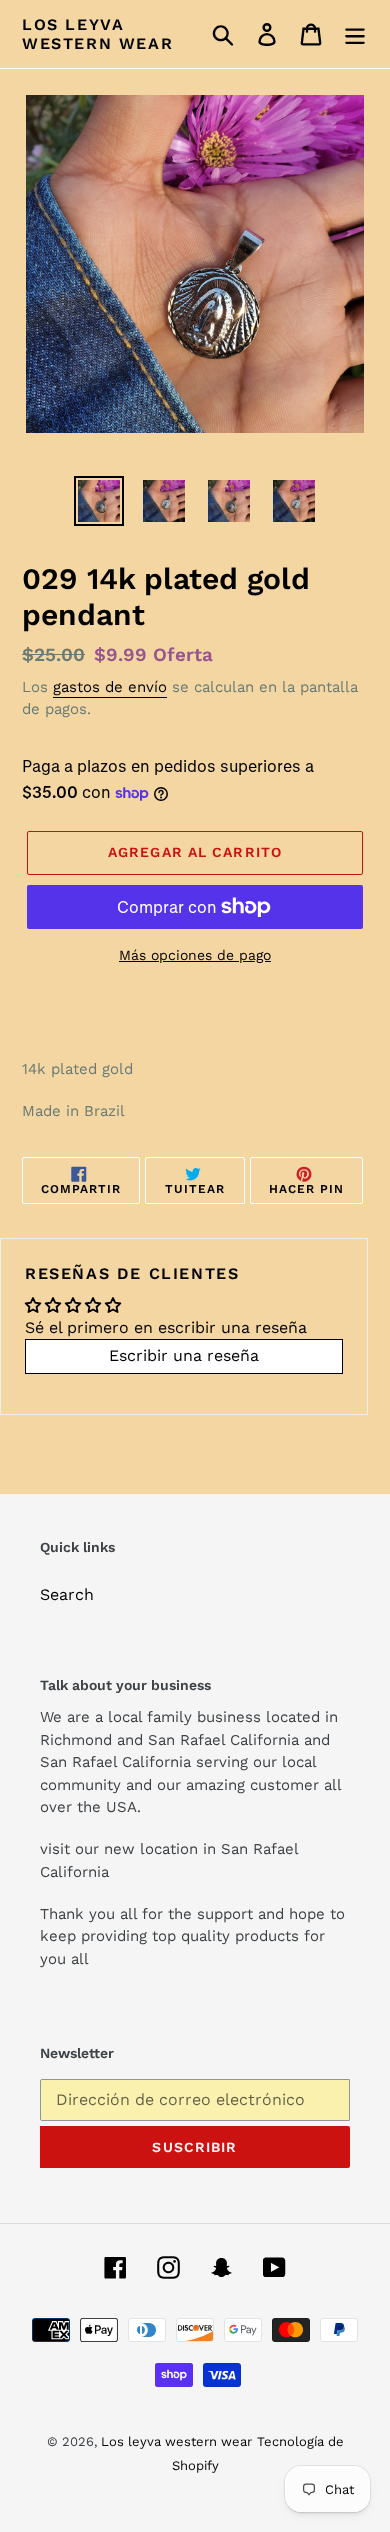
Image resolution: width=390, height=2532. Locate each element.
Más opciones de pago (195, 955)
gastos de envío (110, 687)
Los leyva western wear (97, 34)
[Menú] (355, 34)
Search (67, 1594)
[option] (99, 501)
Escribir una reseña (184, 1355)
